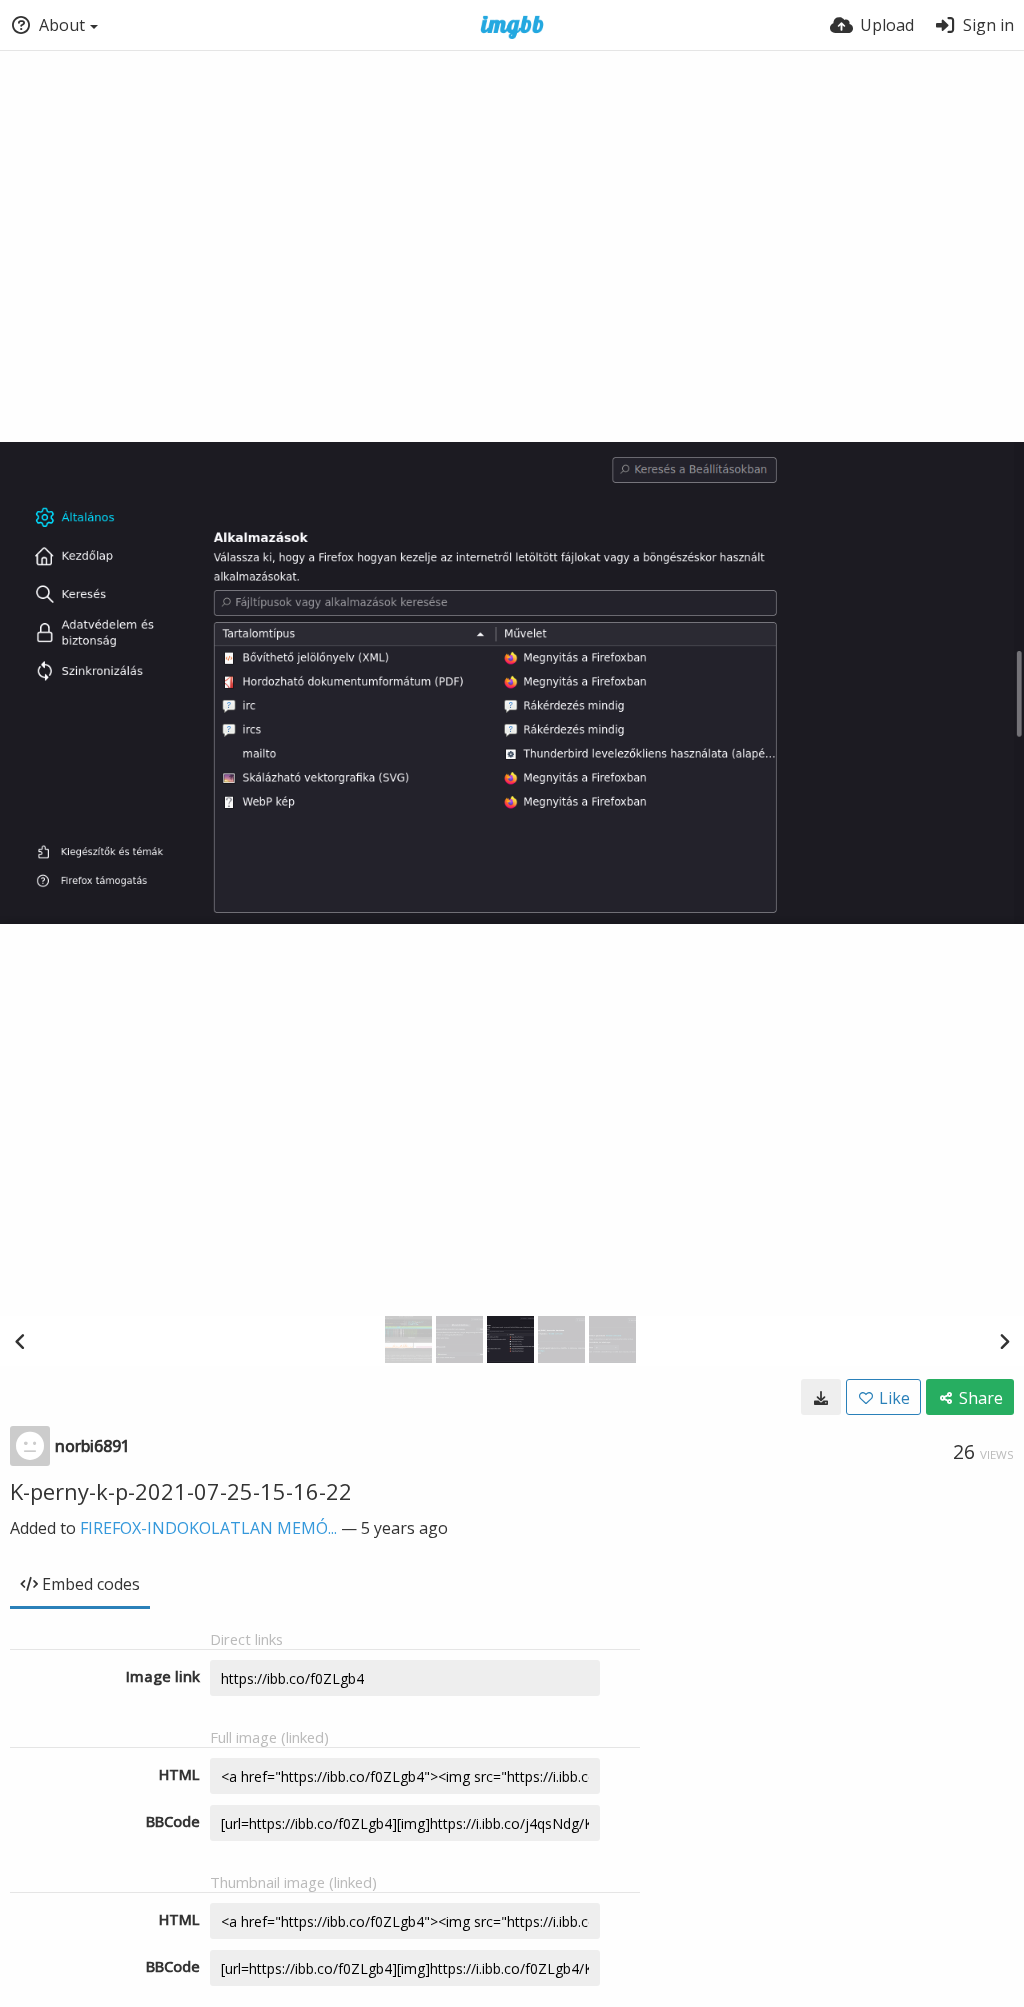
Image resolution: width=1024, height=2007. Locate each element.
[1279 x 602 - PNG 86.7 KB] (821, 1397)
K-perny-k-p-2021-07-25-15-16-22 (181, 1491)
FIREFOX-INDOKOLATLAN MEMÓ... (208, 1528)
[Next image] (1004, 1341)
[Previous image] (20, 1341)
